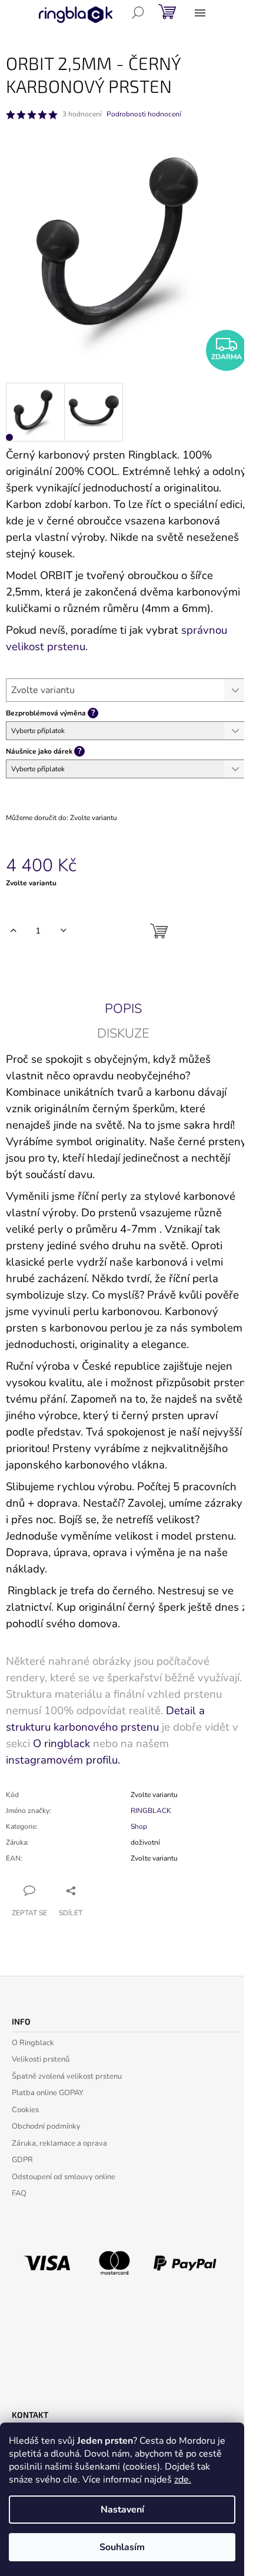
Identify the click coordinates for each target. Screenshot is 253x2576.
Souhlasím (122, 2547)
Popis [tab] (123, 1009)
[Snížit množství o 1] (63, 931)
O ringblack (61, 1744)
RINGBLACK (151, 1811)
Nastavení (122, 2510)
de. (185, 2480)
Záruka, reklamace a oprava (59, 2143)
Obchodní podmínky (46, 2126)
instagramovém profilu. (63, 1760)
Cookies (25, 2110)
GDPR (22, 2160)
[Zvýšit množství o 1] (13, 931)
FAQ (19, 2193)
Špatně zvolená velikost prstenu (67, 2076)
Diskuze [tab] (123, 1033)
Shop (139, 1826)
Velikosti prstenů (41, 2059)
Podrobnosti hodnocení (144, 114)
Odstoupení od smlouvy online (64, 2177)
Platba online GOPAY (48, 2093)
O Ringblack (33, 2043)
